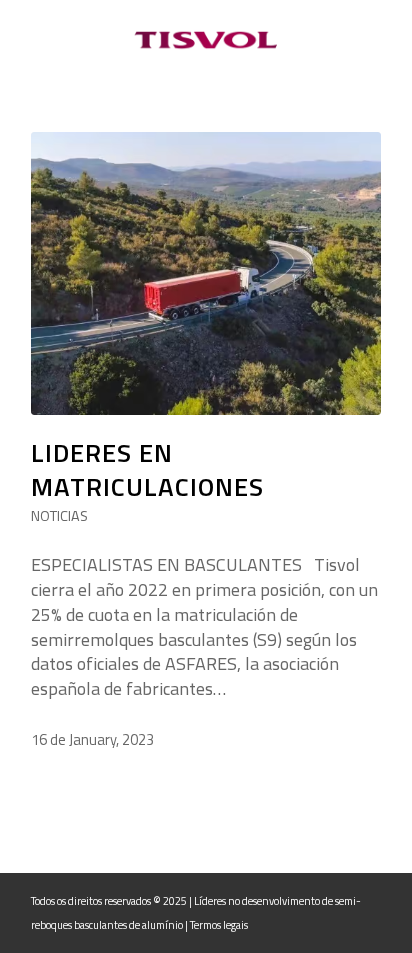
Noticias (59, 516)
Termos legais (219, 925)
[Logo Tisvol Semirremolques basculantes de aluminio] (206, 40)
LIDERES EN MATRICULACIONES (147, 469)
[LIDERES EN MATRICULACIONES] (206, 273)
